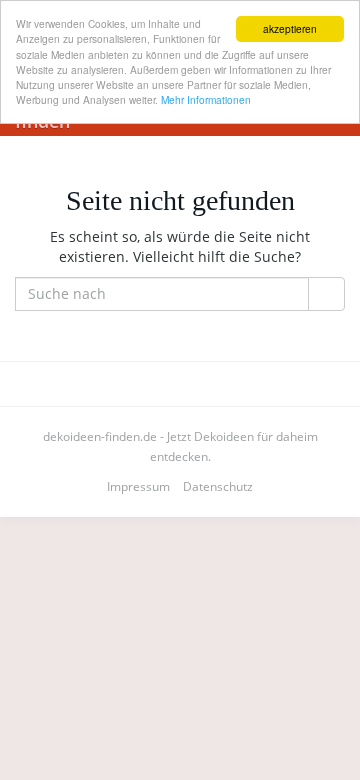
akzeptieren (290, 28)
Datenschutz (218, 486)
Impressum (138, 486)
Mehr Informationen (206, 99)
